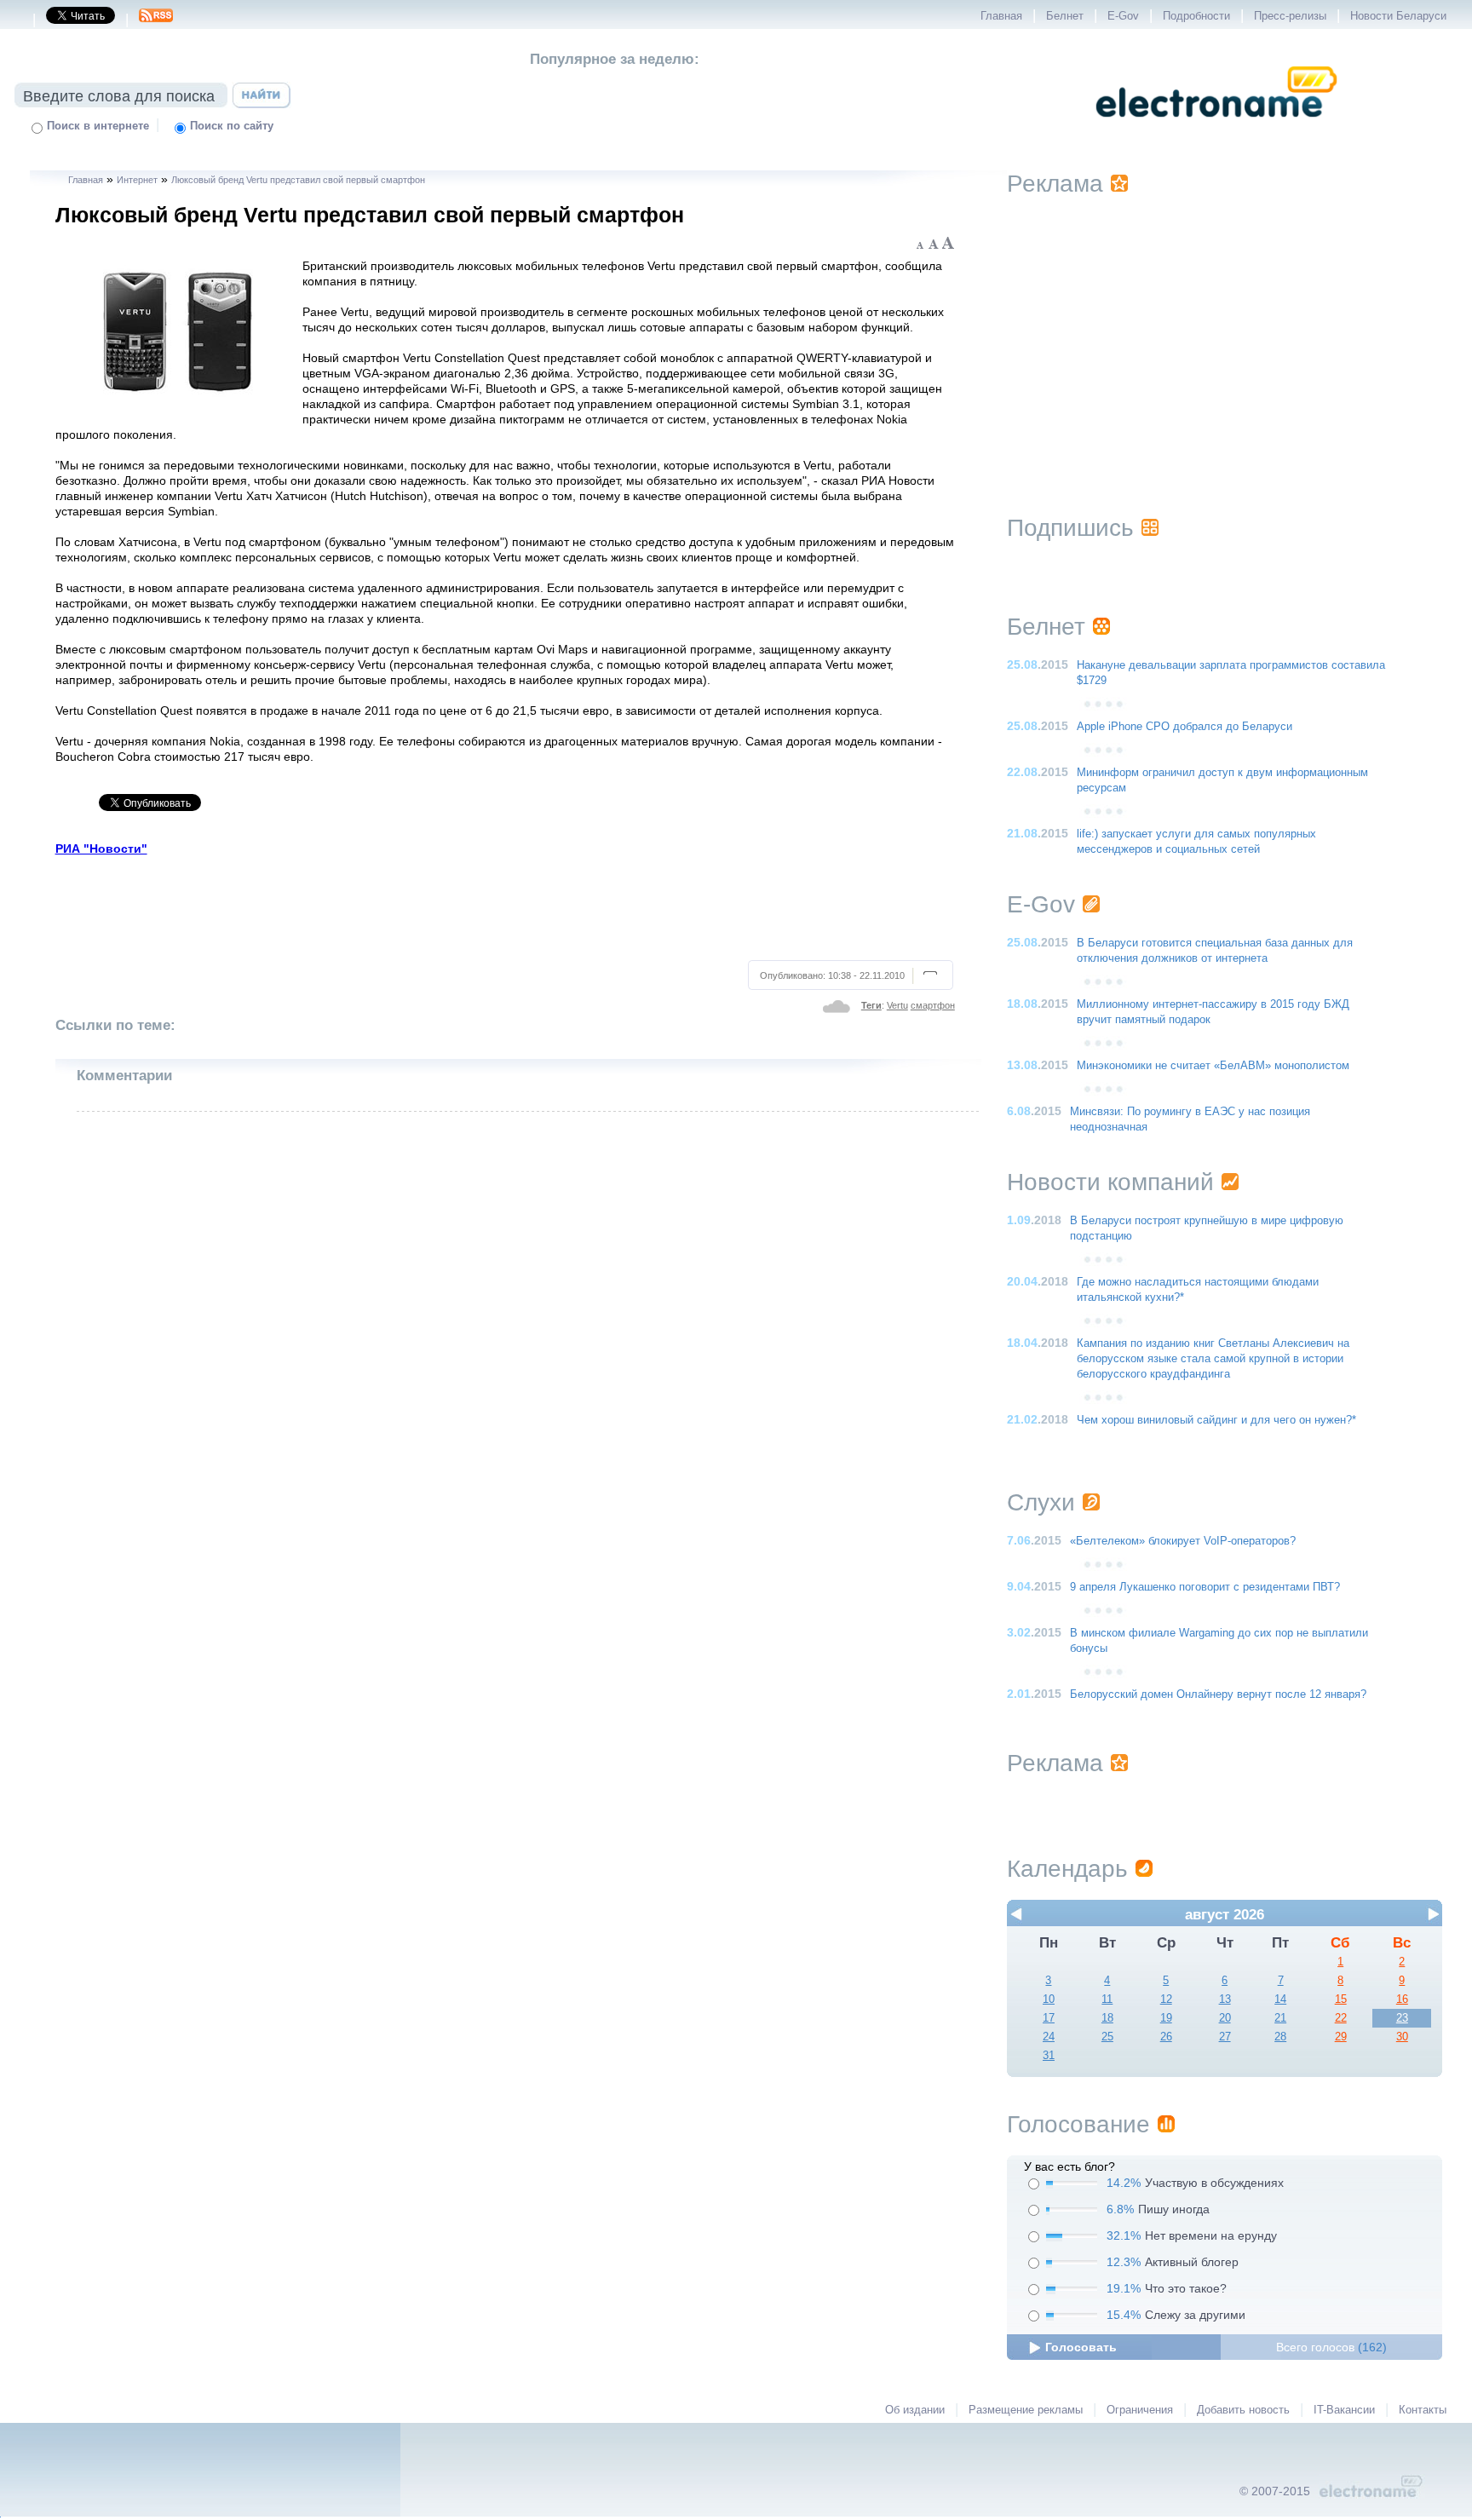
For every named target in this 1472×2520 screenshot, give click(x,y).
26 (1166, 2037)
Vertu (897, 1005)
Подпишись (1070, 528)
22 (1341, 2018)
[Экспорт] (156, 20)
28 (1280, 2037)
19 (1166, 2018)
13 (1225, 1999)
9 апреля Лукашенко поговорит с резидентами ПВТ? (1205, 1587)
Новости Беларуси (1398, 16)
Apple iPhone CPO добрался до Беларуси (1184, 727)
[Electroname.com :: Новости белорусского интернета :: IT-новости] (1216, 129)
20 (1225, 2018)
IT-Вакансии (1344, 2410)
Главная (1001, 16)
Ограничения (1140, 2410)
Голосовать (1081, 2347)
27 (1225, 2037)
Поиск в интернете (98, 126)
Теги (871, 1005)
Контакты (1423, 2410)
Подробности (1196, 16)
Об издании (915, 2410)
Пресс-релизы (1290, 16)
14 (1280, 1999)
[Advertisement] (506, 906)
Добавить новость (1243, 2410)
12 (1166, 1999)
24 (1049, 2037)
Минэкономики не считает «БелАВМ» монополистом (1213, 1066)
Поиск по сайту (232, 126)
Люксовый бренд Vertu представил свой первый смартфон (298, 180)
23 (1402, 2018)
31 (1049, 2056)
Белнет (1065, 16)
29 (1341, 2037)
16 (1402, 1999)
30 (1402, 2037)
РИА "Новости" (101, 849)
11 (1107, 1999)
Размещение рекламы (1026, 2410)
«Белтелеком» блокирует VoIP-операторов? (1183, 1541)
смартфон (933, 1005)
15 (1341, 1999)
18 (1107, 2018)
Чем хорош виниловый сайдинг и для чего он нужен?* (1216, 1420)
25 (1107, 2037)
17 (1049, 2018)
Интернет (137, 180)
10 (1049, 1999)
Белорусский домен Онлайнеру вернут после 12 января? (1218, 1694)
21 (1280, 2018)
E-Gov (1123, 16)
